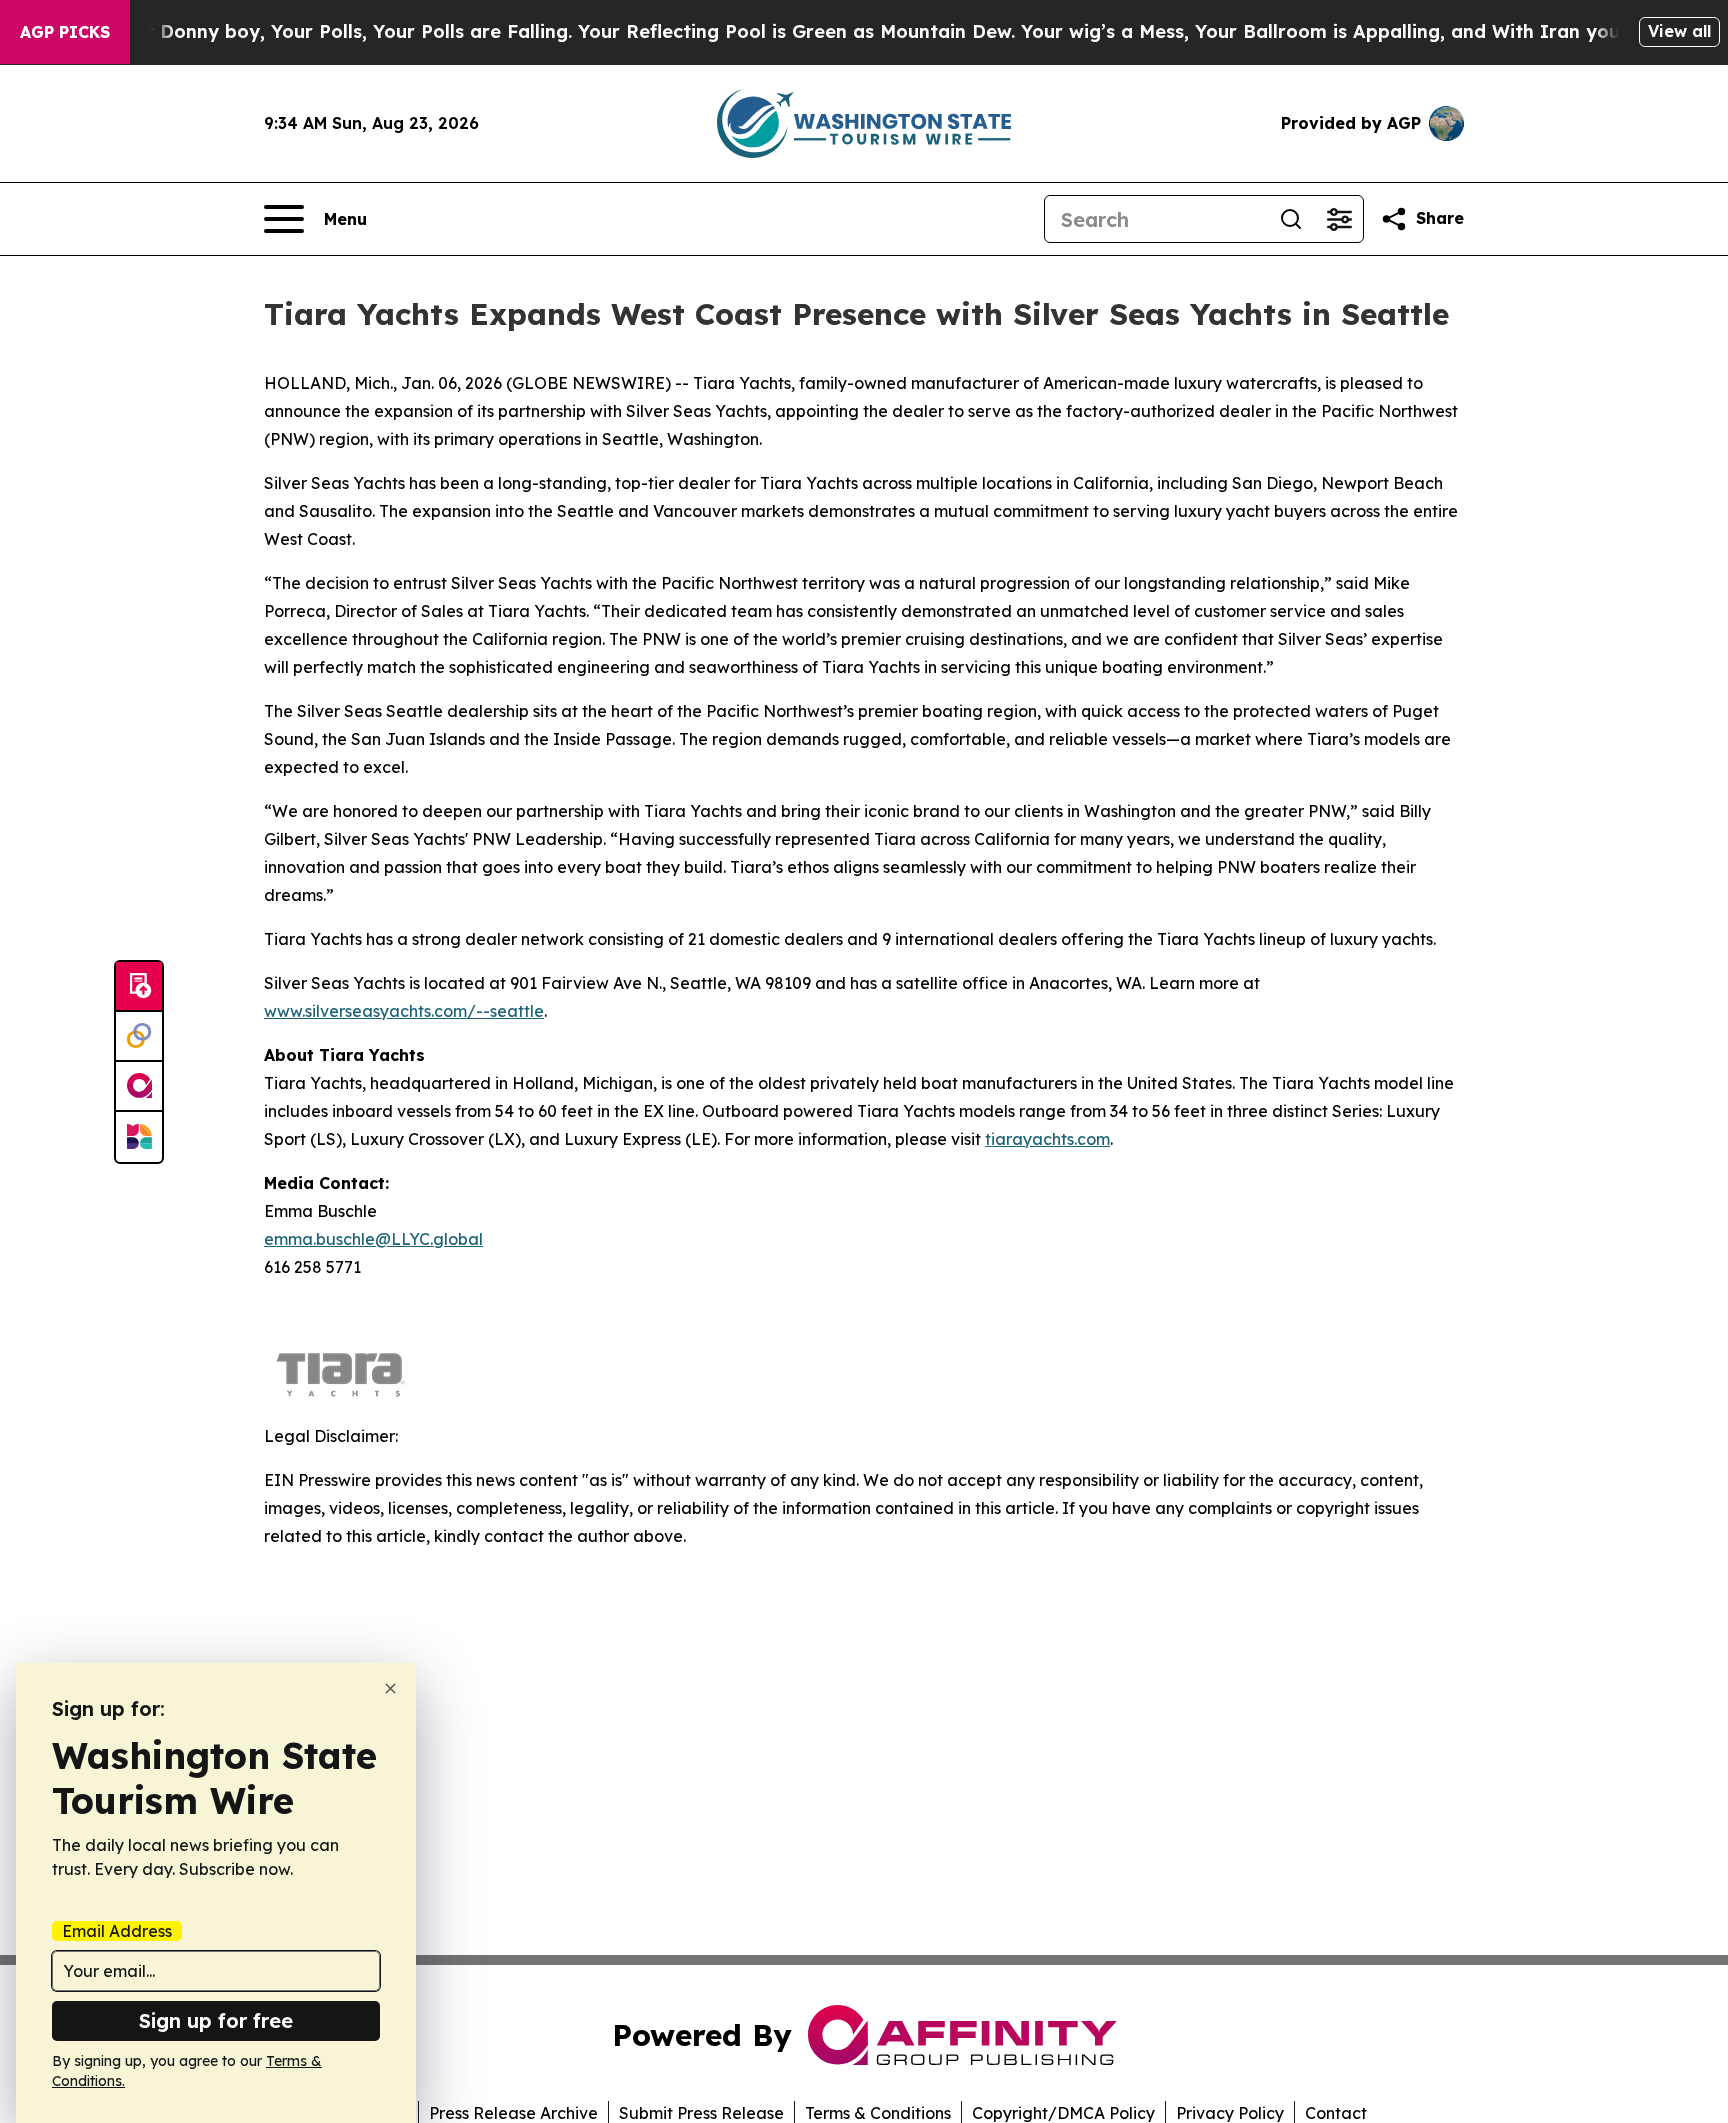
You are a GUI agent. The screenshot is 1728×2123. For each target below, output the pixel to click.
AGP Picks (65, 32)
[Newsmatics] (139, 1137)
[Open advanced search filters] (1339, 219)
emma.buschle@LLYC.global (373, 1239)
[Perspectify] (139, 1037)
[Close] (390, 1688)
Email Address (117, 1931)
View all (1679, 31)
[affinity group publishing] (139, 1087)
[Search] (1291, 219)
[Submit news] (139, 987)
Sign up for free (216, 2020)
